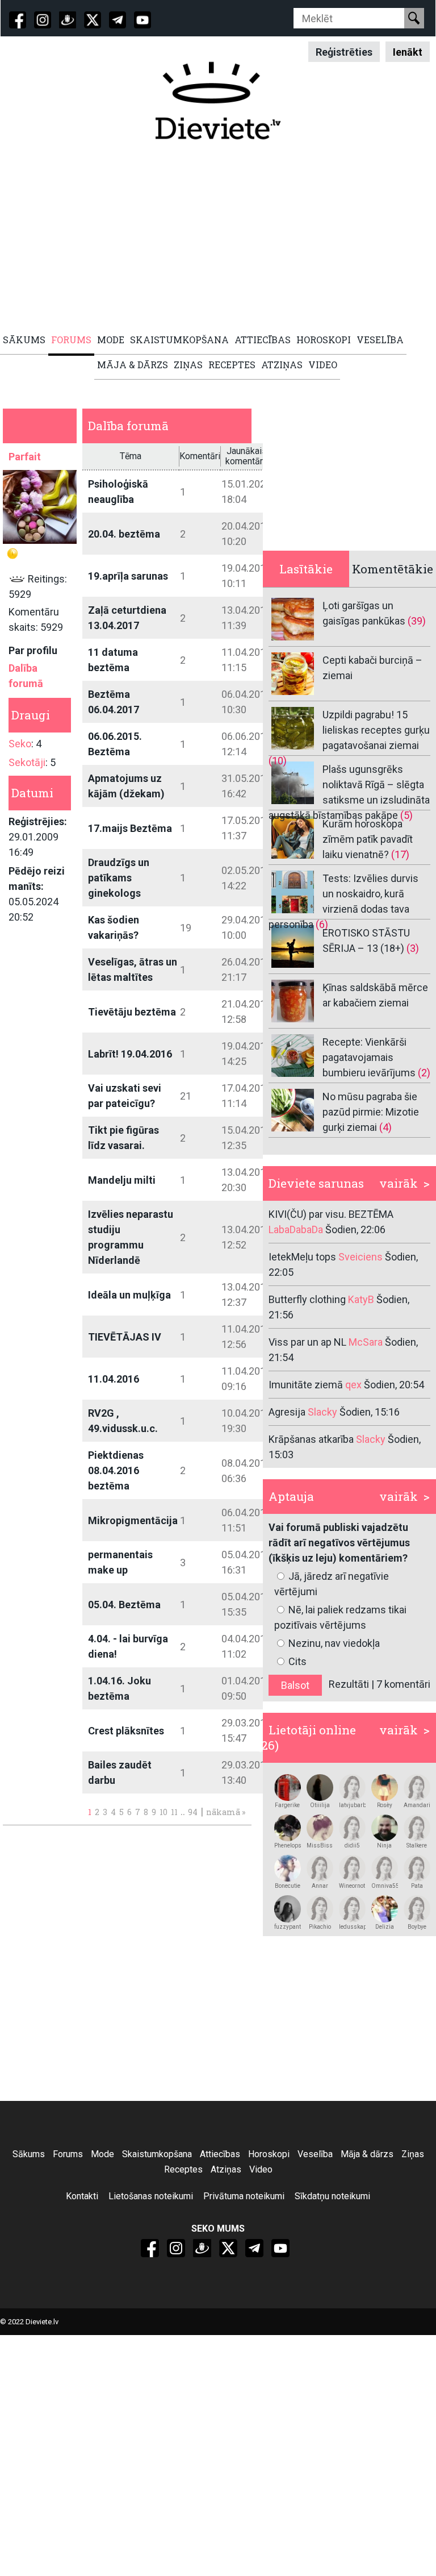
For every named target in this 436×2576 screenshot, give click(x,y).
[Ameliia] (320, 1788)
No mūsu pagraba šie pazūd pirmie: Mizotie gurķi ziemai (371, 1112)
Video (261, 2169)
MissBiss (320, 1845)
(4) (385, 1127)
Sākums (29, 2154)
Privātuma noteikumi (244, 2196)
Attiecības (220, 2154)
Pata (417, 1886)
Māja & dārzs (367, 2154)
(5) (406, 815)
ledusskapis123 (352, 1927)
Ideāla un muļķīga (129, 1295)
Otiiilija (320, 1805)
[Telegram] (118, 20)
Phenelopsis (288, 1845)
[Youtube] (142, 20)
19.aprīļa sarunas (128, 576)
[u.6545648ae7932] (417, 1909)
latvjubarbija (352, 1805)
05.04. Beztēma (124, 1605)
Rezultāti (349, 1684)
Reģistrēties (344, 51)
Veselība (315, 2154)
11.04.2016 (114, 1379)
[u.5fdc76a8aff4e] (417, 1788)
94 (193, 1812)
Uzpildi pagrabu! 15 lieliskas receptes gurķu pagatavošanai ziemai (376, 730)
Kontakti (82, 2196)
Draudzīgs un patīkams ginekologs (119, 878)
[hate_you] (385, 1909)
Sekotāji (27, 762)
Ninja (384, 1845)
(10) (278, 761)
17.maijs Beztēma (130, 828)
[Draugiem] (68, 20)
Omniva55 (385, 1886)
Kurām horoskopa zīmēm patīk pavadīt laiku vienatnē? (368, 839)
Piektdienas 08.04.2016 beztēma (116, 1470)
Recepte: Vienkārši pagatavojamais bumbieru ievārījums (369, 1057)
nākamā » (226, 1812)
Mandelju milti (122, 1180)
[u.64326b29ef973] (352, 1788)
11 (174, 1812)
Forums (68, 2154)
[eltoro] (288, 1868)
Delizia (385, 1927)
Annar (320, 1886)
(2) (424, 1073)
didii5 (352, 1845)
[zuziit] (288, 1828)
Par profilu (33, 650)
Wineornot (352, 1886)
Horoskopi (269, 2154)
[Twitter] (93, 20)
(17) (400, 854)
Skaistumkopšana (157, 2154)
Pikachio (320, 1927)
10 (163, 1812)
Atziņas (226, 2169)
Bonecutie (288, 1886)
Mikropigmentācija (133, 1520)
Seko (20, 744)
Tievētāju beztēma (132, 1012)
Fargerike (287, 1805)
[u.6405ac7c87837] (288, 1909)
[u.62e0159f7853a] (385, 1868)
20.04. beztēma (124, 534)
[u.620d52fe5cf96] (288, 1788)
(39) (417, 621)
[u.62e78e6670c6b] (417, 1828)
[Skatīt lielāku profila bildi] (40, 507)
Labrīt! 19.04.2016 (130, 1054)
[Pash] (352, 1868)
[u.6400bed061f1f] (320, 1909)
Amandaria (417, 1805)
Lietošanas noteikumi (151, 2196)
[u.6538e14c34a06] (352, 1909)
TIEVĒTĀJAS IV (125, 1337)
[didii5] (352, 1828)
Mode (102, 2154)
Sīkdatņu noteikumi (332, 2196)
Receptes (183, 2169)
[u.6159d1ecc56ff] (417, 1868)
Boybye (417, 1927)
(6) (322, 924)
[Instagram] (43, 20)
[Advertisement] (218, 237)
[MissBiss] (320, 1828)
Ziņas (413, 2154)
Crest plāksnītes (126, 1731)
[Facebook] (18, 20)
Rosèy (385, 1805)
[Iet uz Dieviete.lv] (218, 101)
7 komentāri (403, 1684)
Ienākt (408, 51)
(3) (413, 948)
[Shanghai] (385, 1788)
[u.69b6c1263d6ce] (320, 1868)
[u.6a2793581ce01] (385, 1828)
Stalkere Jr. (417, 1846)
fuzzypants (288, 1927)
